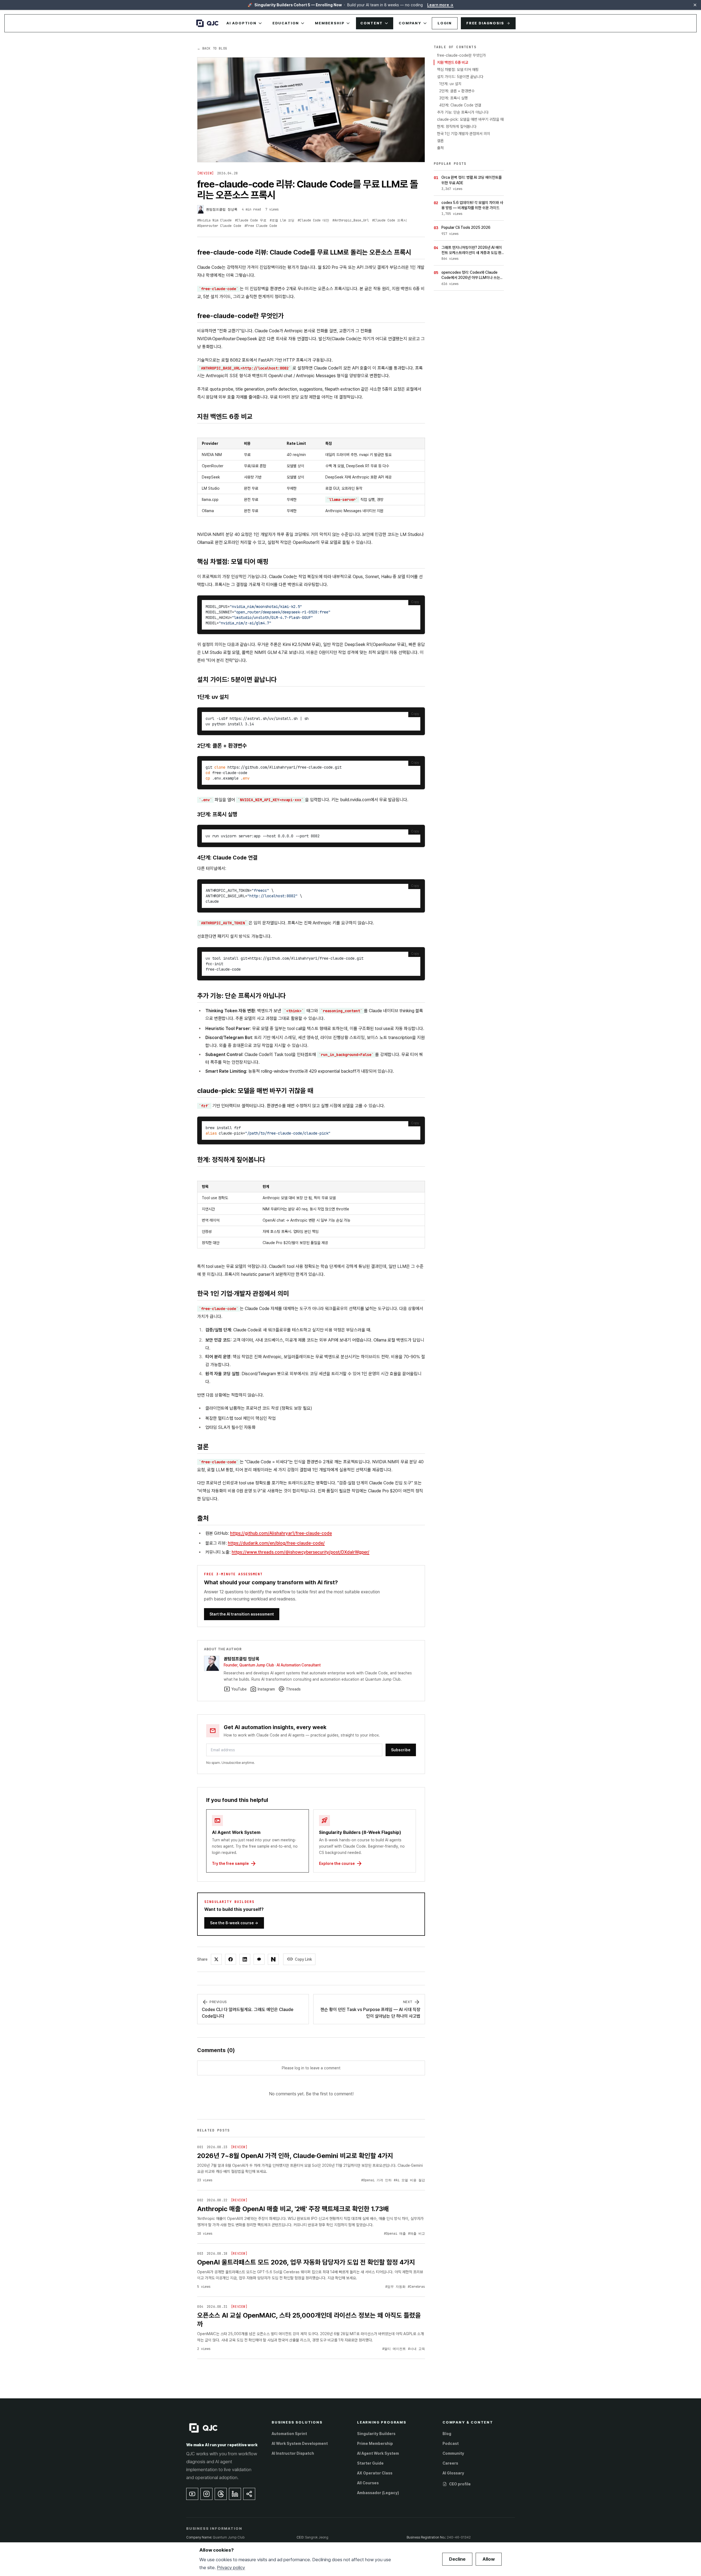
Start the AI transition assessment (242, 1614)
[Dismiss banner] (695, 5)
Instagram (262, 1689)
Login (445, 23)
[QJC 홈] (207, 23)
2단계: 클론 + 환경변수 (457, 91)
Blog (447, 2434)
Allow (489, 2559)
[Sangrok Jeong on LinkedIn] (235, 2494)
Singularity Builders (376, 2434)
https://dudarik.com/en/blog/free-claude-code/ (276, 1543)
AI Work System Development (300, 2444)
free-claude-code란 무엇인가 (461, 55)
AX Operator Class (375, 2473)
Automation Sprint (289, 2434)
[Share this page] (249, 2494)
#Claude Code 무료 (251, 220)
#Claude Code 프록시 (390, 220)
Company (410, 23)
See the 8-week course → (234, 1923)
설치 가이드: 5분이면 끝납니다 (460, 77)
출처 (440, 148)
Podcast (451, 2444)
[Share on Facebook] (231, 1959)
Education (286, 23)
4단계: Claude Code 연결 (460, 105)
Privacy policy (231, 2568)
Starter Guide (370, 2463)
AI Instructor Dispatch (293, 2453)
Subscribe (401, 1750)
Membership (330, 23)
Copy (415, 602)
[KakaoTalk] (259, 1959)
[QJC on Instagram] (206, 2494)
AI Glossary (453, 2473)
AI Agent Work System (378, 2453)
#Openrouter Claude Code (219, 226)
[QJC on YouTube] (192, 2494)
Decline (457, 2559)
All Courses (368, 2483)
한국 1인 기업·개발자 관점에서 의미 (464, 134)
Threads (289, 1689)
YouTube (235, 1689)
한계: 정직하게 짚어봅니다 (457, 126)
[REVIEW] (206, 173)
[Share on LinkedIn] (245, 1959)
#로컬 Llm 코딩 (282, 220)
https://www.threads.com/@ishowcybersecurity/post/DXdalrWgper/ (301, 1552)
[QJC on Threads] (221, 2494)
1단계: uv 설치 (450, 84)
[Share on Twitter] (216, 1959)
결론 (440, 141)
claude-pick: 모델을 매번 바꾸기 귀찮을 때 (470, 119)
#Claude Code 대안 (313, 220)
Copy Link (299, 1959)
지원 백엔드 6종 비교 (453, 62)
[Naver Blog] (273, 1959)
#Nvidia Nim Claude (214, 220)
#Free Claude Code (261, 226)
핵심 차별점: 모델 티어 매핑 (458, 70)
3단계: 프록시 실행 (453, 98)
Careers (450, 2463)
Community (453, 2453)
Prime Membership (375, 2444)
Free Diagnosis (485, 23)
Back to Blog (212, 48)
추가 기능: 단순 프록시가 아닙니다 (463, 112)
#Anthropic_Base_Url (351, 220)
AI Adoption (242, 23)
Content (372, 23)
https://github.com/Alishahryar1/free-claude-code (281, 1533)
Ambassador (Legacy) (378, 2493)
